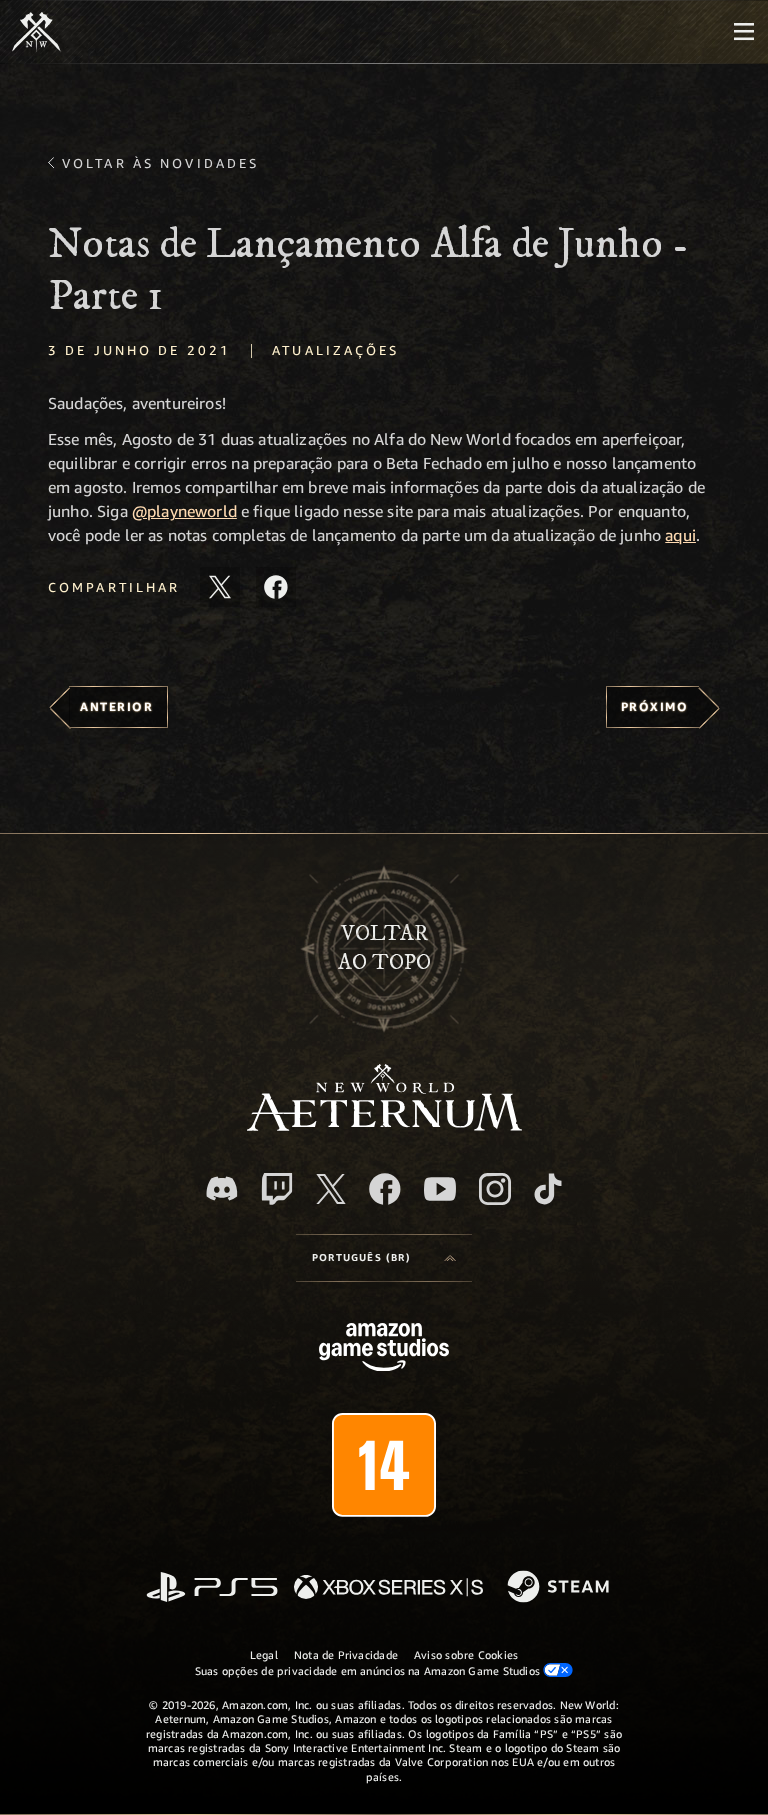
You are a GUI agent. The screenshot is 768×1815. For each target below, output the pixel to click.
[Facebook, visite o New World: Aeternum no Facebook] (385, 1189)
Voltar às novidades (160, 163)
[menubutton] (744, 32)
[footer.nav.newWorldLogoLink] (384, 1125)
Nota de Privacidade (346, 1654)
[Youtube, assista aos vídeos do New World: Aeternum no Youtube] (440, 1189)
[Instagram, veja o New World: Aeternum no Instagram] (495, 1189)
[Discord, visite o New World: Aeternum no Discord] (222, 1188)
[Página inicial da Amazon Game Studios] (384, 1349)
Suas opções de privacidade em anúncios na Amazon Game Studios (369, 1670)
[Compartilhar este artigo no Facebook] (276, 587)
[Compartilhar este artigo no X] (220, 587)
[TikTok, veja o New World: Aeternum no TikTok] (548, 1189)
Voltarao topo (384, 948)
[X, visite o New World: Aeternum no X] (331, 1189)
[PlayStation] (212, 1588)
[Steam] (560, 1588)
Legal (264, 1654)
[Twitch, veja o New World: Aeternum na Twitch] (277, 1189)
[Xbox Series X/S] (388, 1588)
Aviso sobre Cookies (466, 1654)
